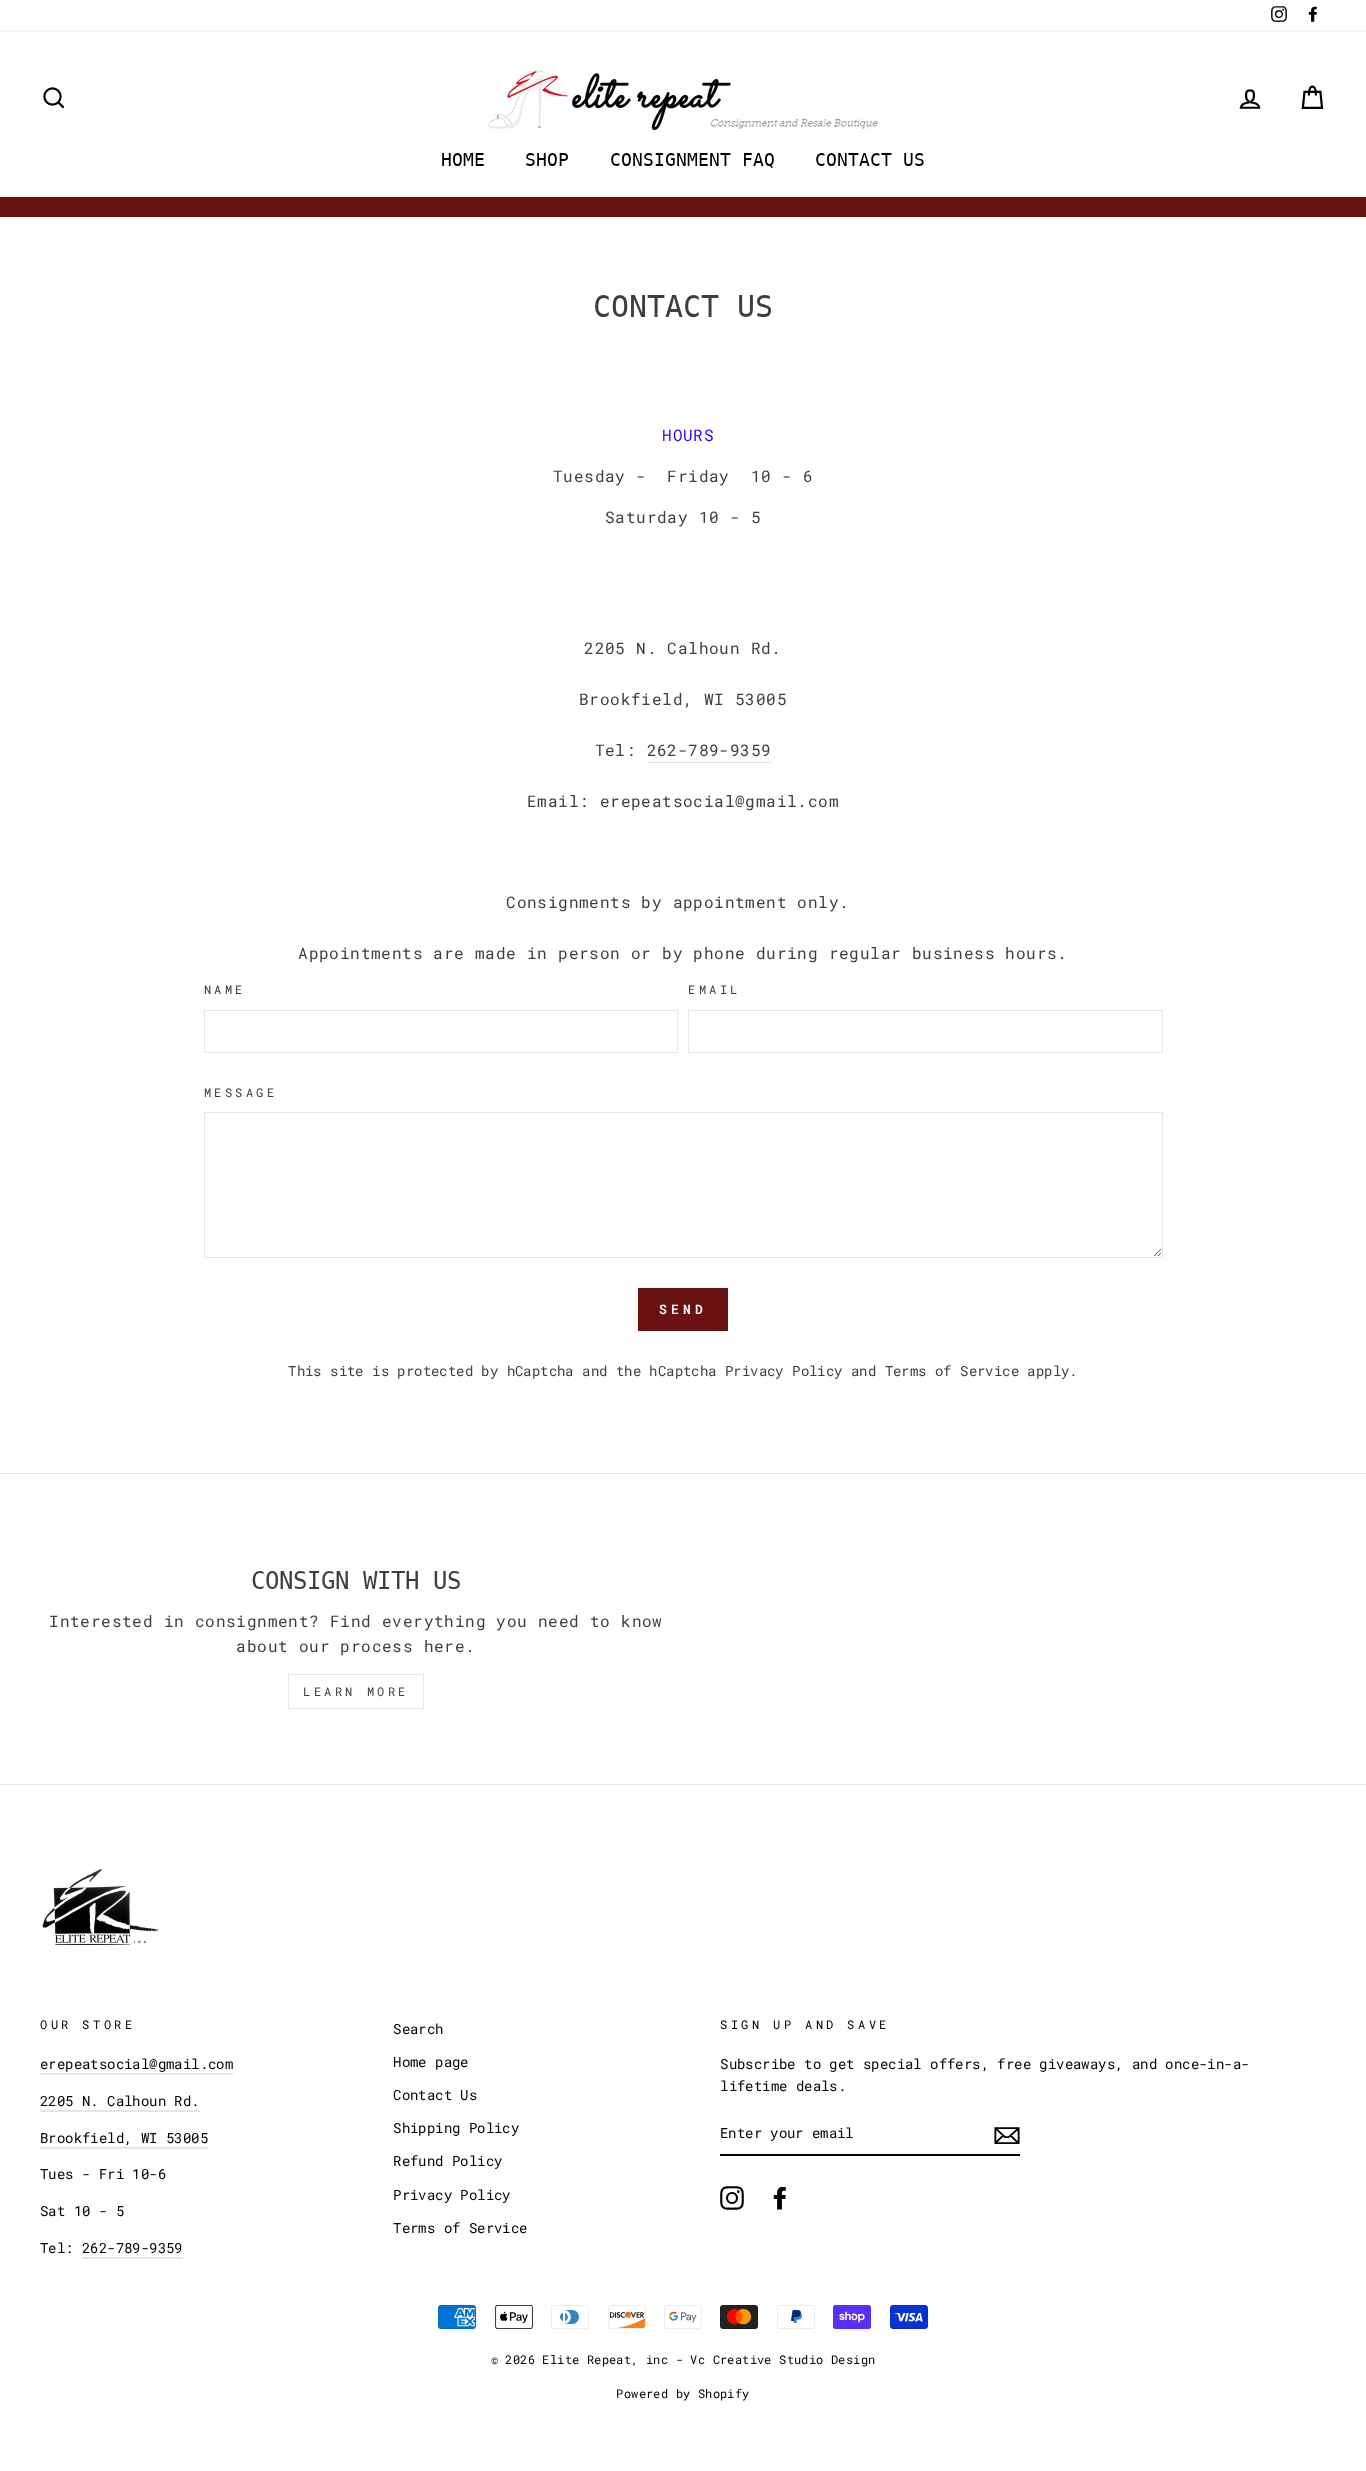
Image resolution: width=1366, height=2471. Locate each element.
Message (241, 1092)
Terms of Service (952, 1371)
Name (225, 989)
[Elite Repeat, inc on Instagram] (732, 2198)
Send (683, 1309)
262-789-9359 (709, 749)
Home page (431, 2062)
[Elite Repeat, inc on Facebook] (780, 2198)
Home (463, 159)
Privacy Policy (784, 1371)
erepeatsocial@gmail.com (136, 2064)
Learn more (356, 1691)
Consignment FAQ (692, 159)
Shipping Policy (456, 2128)
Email (714, 989)
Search (418, 2029)
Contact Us (870, 159)
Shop (547, 159)
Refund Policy (447, 2161)
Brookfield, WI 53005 (124, 2138)
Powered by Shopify (682, 2393)
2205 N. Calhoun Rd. (120, 2101)
